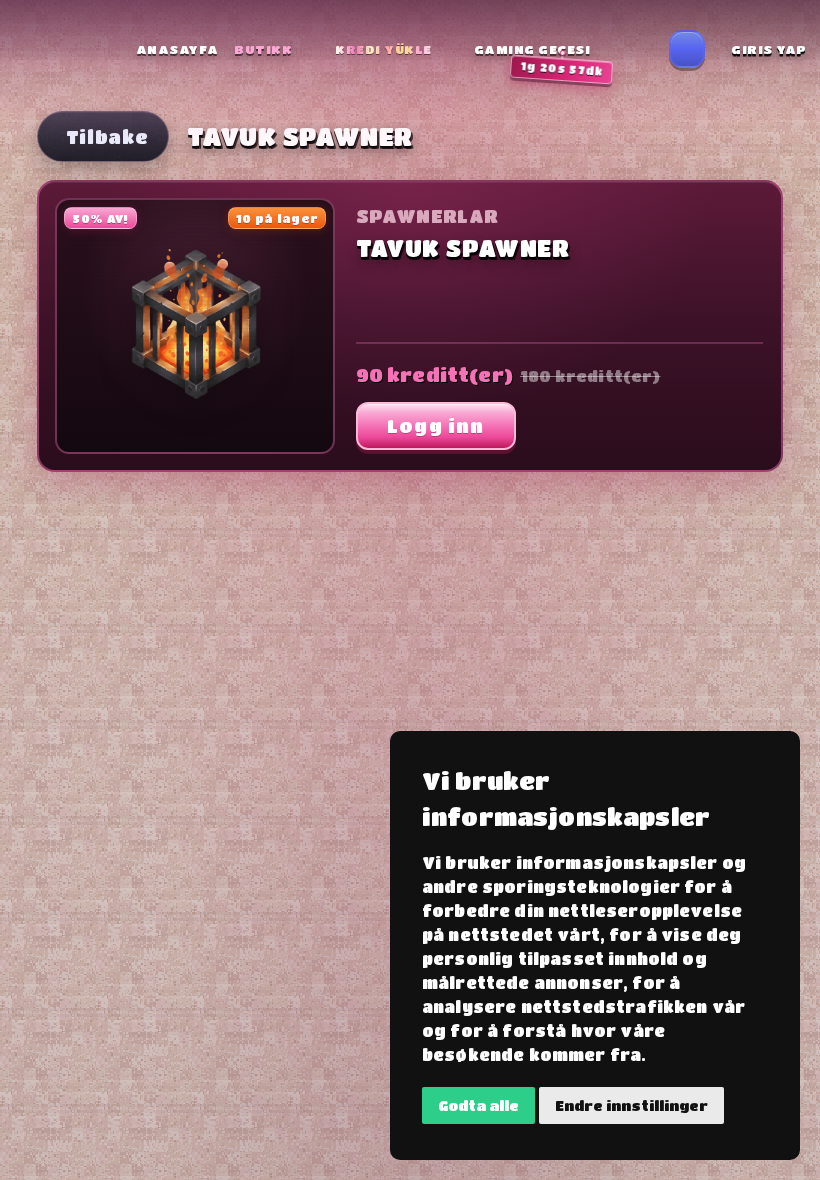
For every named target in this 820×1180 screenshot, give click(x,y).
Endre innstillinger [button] (631, 1105)
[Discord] (687, 49)
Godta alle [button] (478, 1105)
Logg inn (435, 425)
